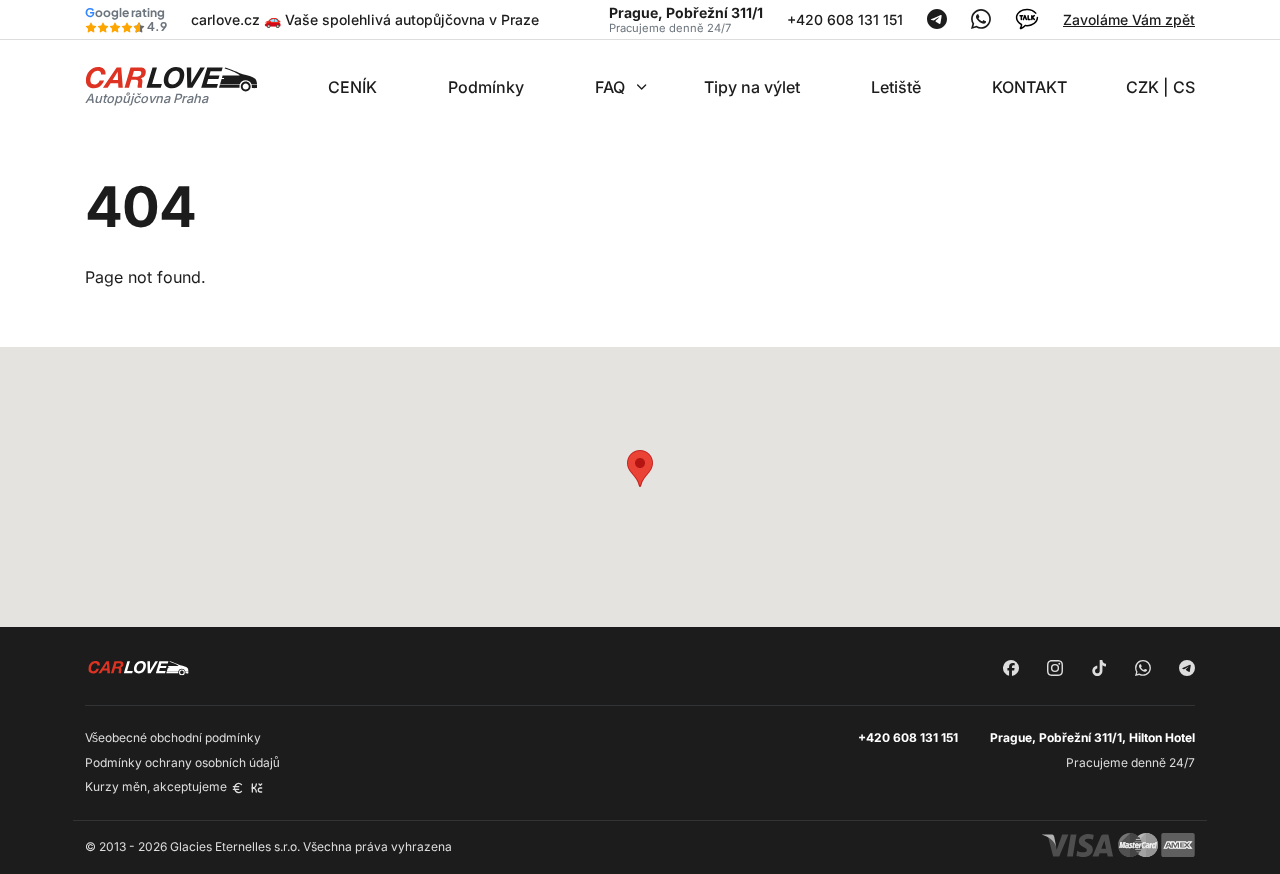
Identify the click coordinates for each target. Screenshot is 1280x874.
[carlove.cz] (171, 84)
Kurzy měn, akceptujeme (157, 786)
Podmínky (486, 87)
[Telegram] (937, 23)
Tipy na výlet (752, 87)
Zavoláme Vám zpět (1129, 19)
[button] (640, 468)
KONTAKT (1029, 87)
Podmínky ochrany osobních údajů (182, 762)
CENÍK (352, 87)
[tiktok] (1099, 670)
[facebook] (1011, 670)
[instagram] (1055, 670)
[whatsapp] (1143, 670)
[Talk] (1027, 25)
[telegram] (1187, 670)
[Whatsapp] (981, 23)
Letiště (896, 87)
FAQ (610, 87)
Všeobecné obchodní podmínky (173, 737)
